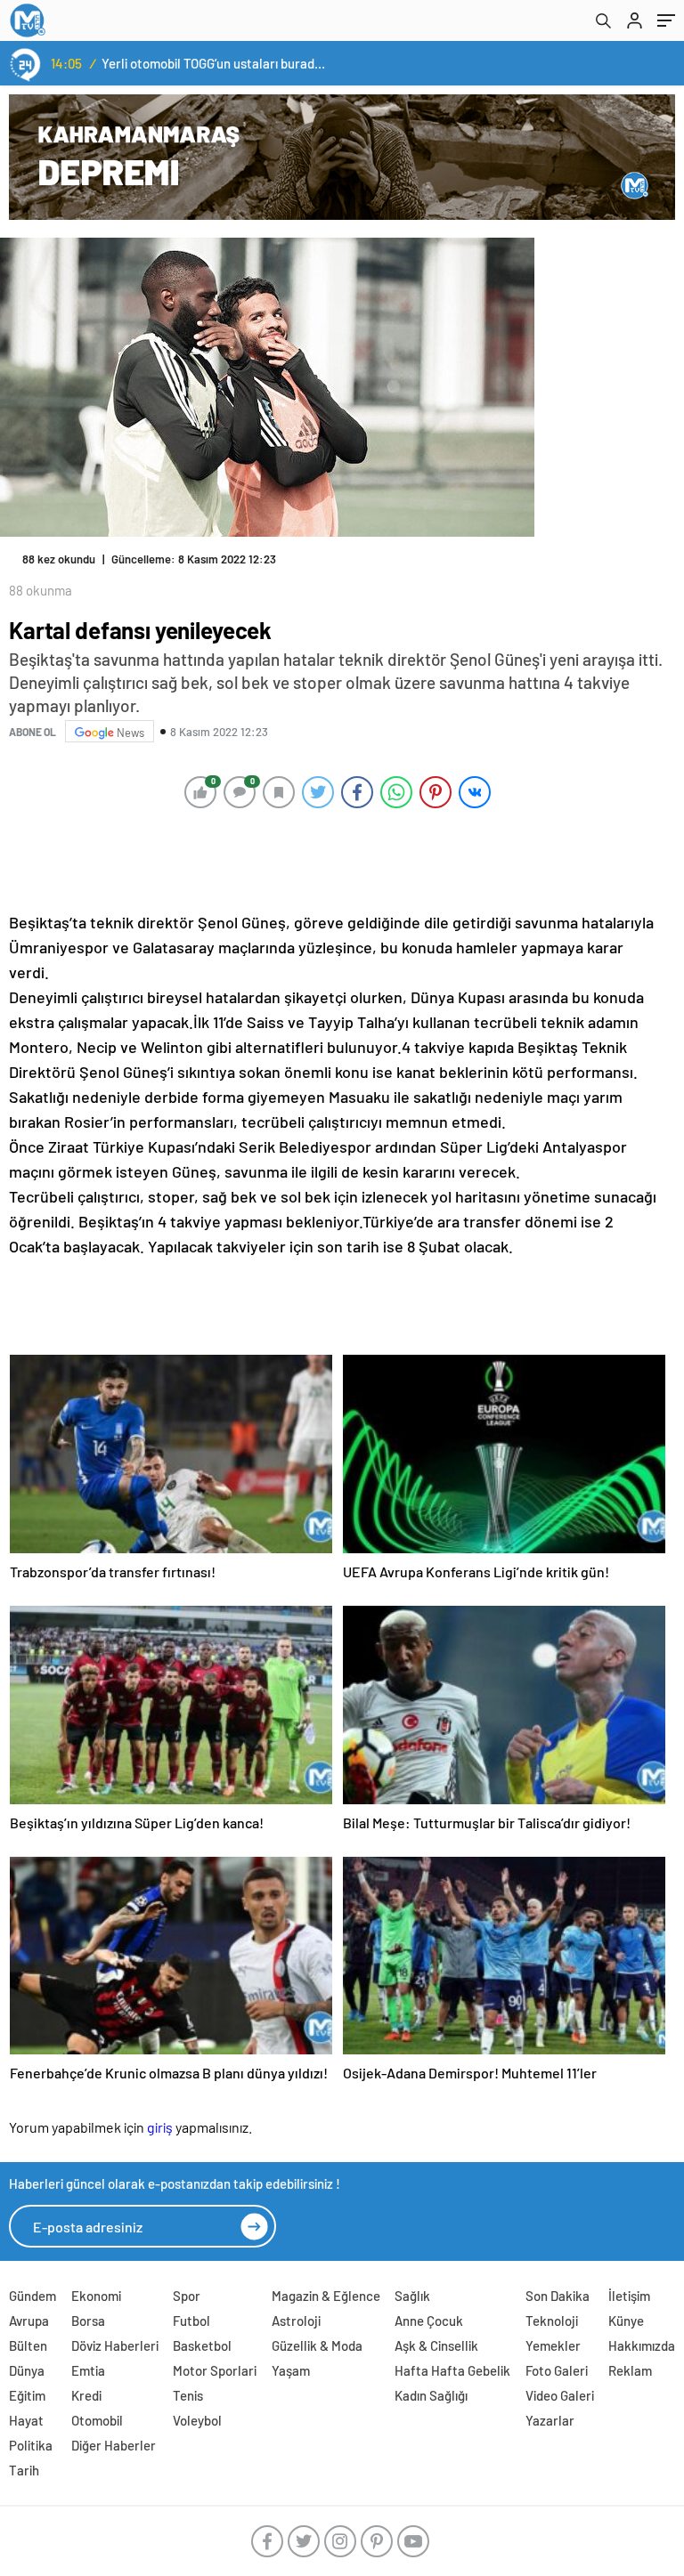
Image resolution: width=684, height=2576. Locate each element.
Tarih (24, 2470)
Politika (31, 2445)
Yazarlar (550, 2420)
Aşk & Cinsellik (436, 2345)
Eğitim (27, 2395)
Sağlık (412, 2296)
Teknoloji (552, 2321)
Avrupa (29, 2321)
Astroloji (296, 2321)
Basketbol (202, 2345)
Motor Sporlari (215, 2370)
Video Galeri (560, 2395)
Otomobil (97, 2420)
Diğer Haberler (114, 2445)
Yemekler (553, 2345)
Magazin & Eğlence (326, 2296)
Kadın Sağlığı (431, 2395)
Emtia (88, 2370)
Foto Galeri (557, 2370)
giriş (160, 2127)
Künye (626, 2321)
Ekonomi (96, 2296)
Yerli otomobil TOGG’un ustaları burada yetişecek (215, 63)
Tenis (188, 2395)
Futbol (191, 2321)
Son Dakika (558, 2296)
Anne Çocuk (429, 2321)
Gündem (33, 2296)
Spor (187, 2296)
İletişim (629, 2296)
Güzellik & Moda (317, 2345)
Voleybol (197, 2420)
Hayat (26, 2420)
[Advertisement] (338, 859)
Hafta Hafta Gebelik (452, 2370)
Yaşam (291, 2370)
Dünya (27, 2370)
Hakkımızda (642, 2345)
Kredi (86, 2395)
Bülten (28, 2345)
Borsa (88, 2321)
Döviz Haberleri (115, 2345)
